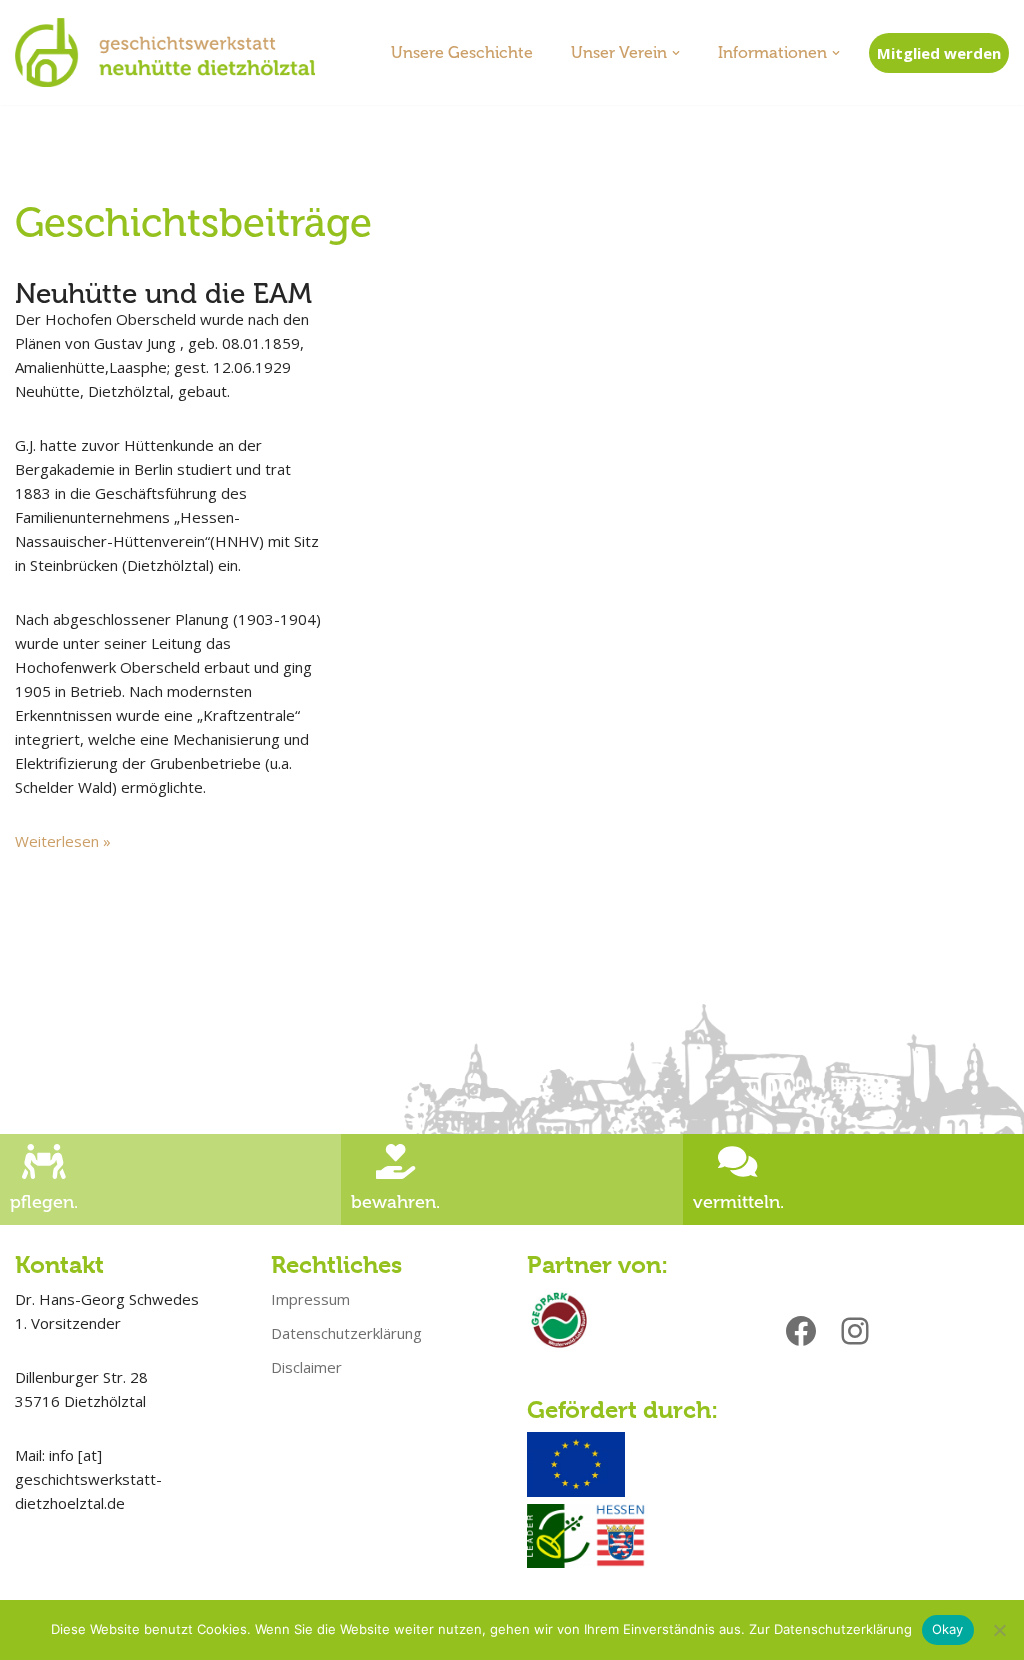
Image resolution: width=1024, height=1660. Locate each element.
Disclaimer (306, 1367)
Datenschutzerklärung (346, 1333)
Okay (948, 1629)
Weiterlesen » (63, 841)
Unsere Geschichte (462, 52)
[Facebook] (801, 1331)
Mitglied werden (939, 53)
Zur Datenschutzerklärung (830, 1629)
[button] (676, 53)
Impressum (310, 1299)
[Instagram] (855, 1331)
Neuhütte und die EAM (163, 293)
